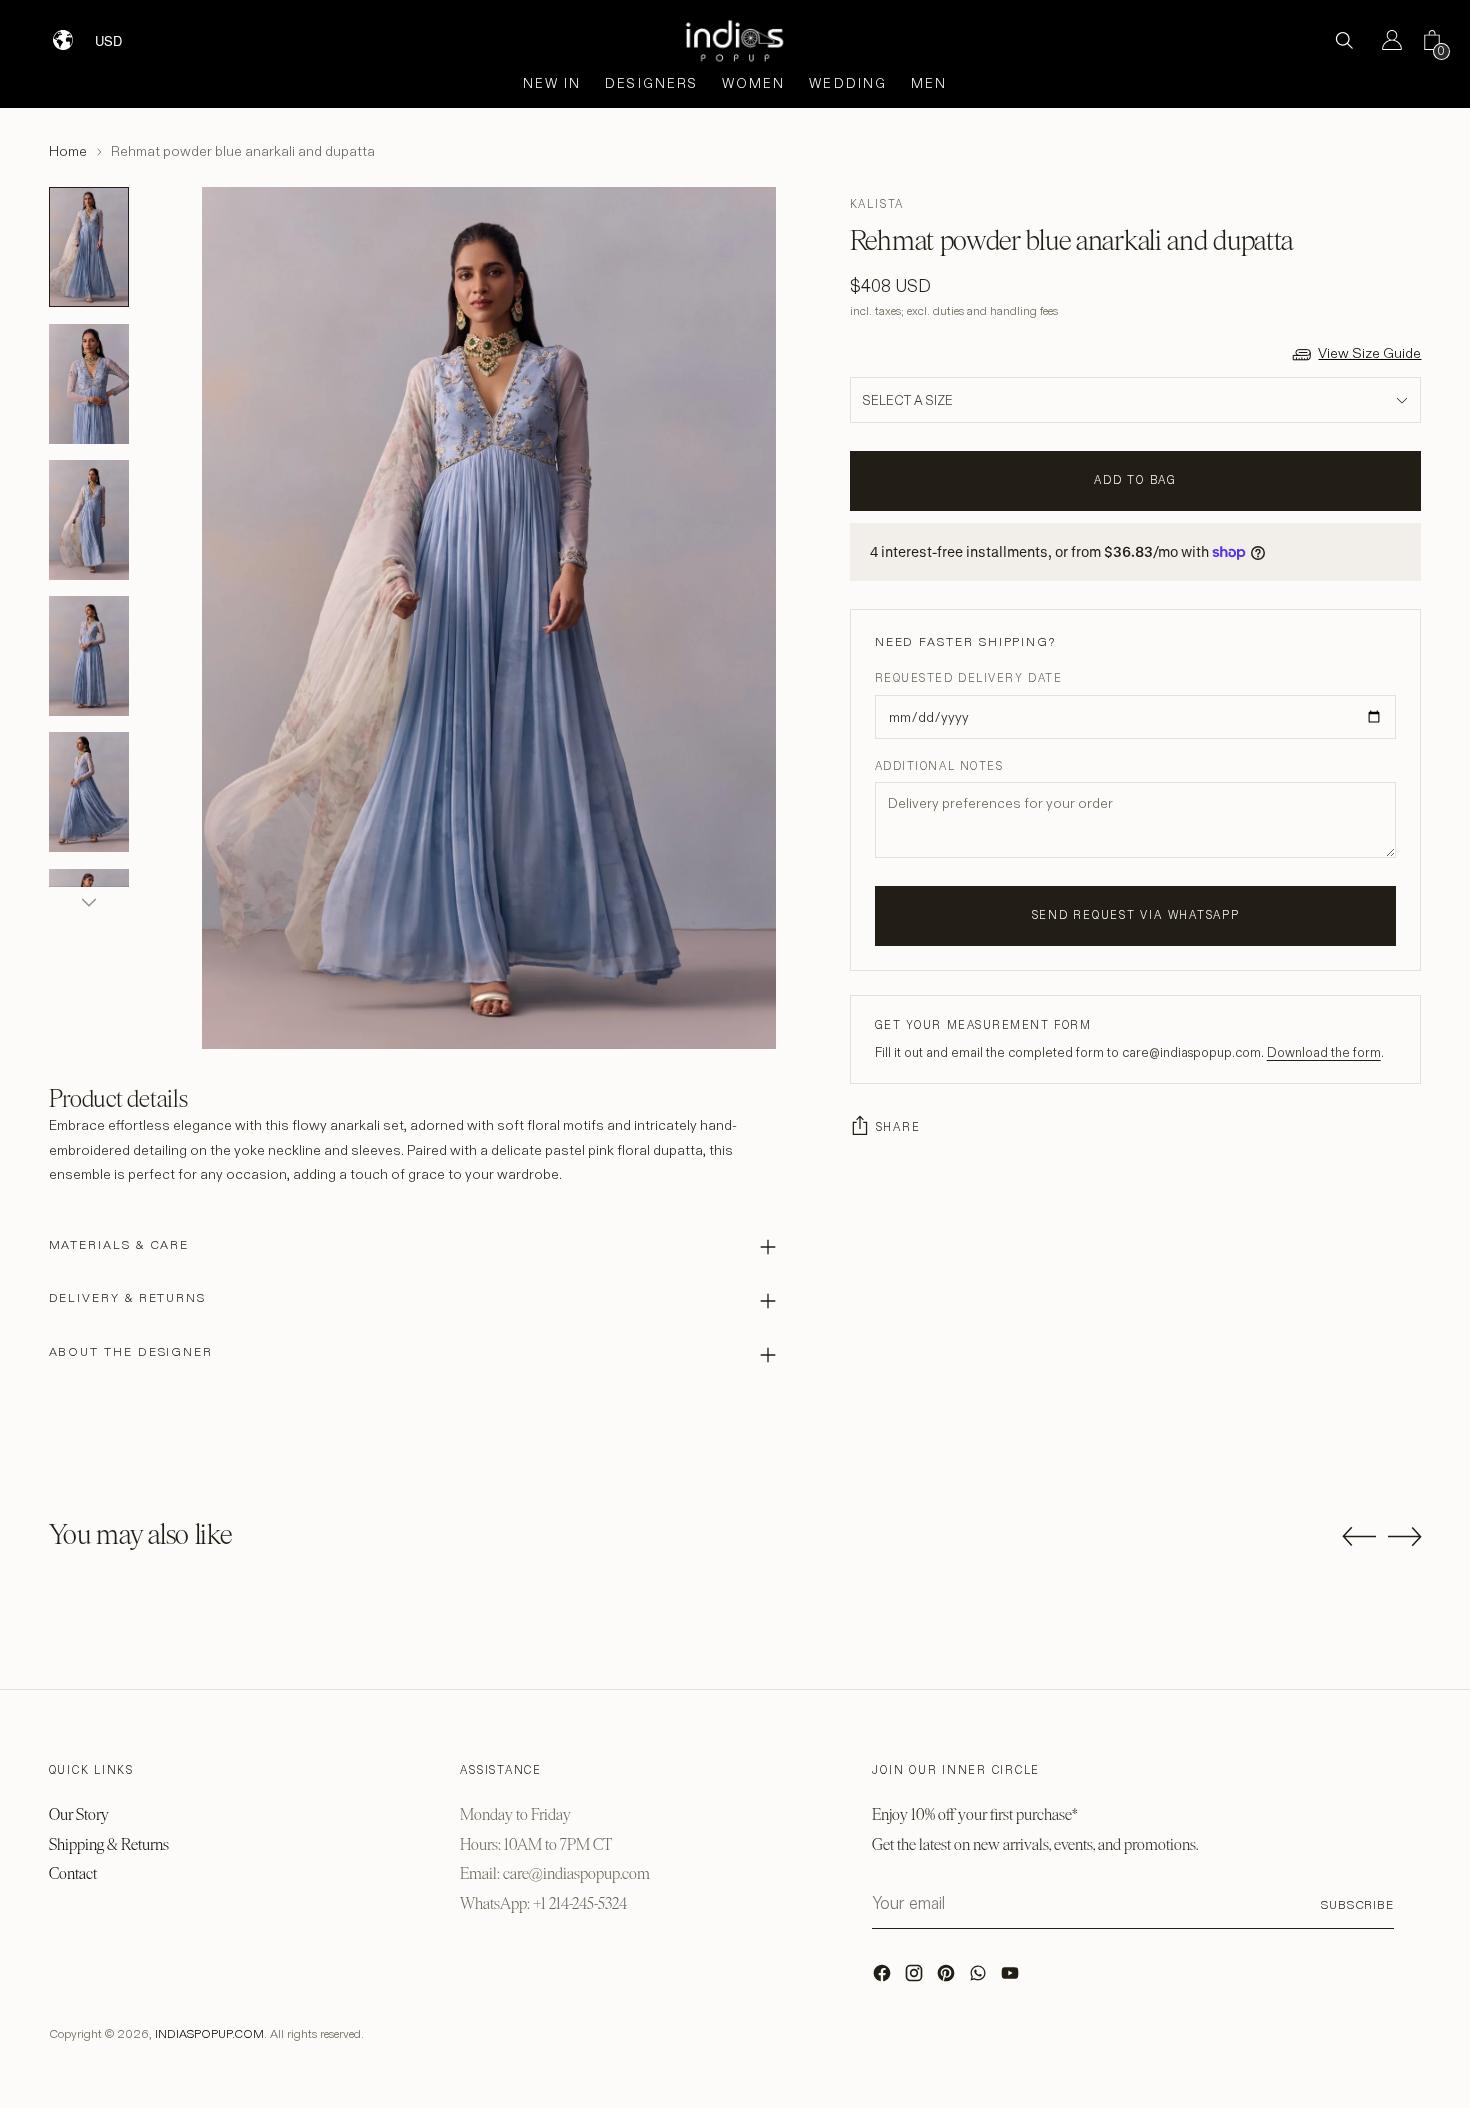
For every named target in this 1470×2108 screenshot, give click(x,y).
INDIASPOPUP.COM (209, 2033)
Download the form (1324, 1052)
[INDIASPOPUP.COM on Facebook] (884, 1978)
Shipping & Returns (109, 1844)
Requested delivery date (968, 678)
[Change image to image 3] (89, 520)
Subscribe (1357, 1904)
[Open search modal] (1344, 40)
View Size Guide (1369, 353)
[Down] (89, 902)
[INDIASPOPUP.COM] (735, 40)
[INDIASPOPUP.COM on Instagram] (916, 1978)
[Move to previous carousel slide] (1359, 1537)
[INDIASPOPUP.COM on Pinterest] (948, 1978)
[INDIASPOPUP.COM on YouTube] (1012, 1978)
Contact (73, 1873)
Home (68, 151)
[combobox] (121, 33)
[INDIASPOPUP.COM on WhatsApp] (980, 1978)
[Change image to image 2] (89, 384)
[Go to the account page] (1384, 40)
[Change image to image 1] (89, 247)
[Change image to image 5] (89, 792)
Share (898, 1127)
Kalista (877, 204)
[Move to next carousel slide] (1405, 1536)
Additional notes (939, 766)
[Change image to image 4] (89, 656)
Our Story (79, 1814)
